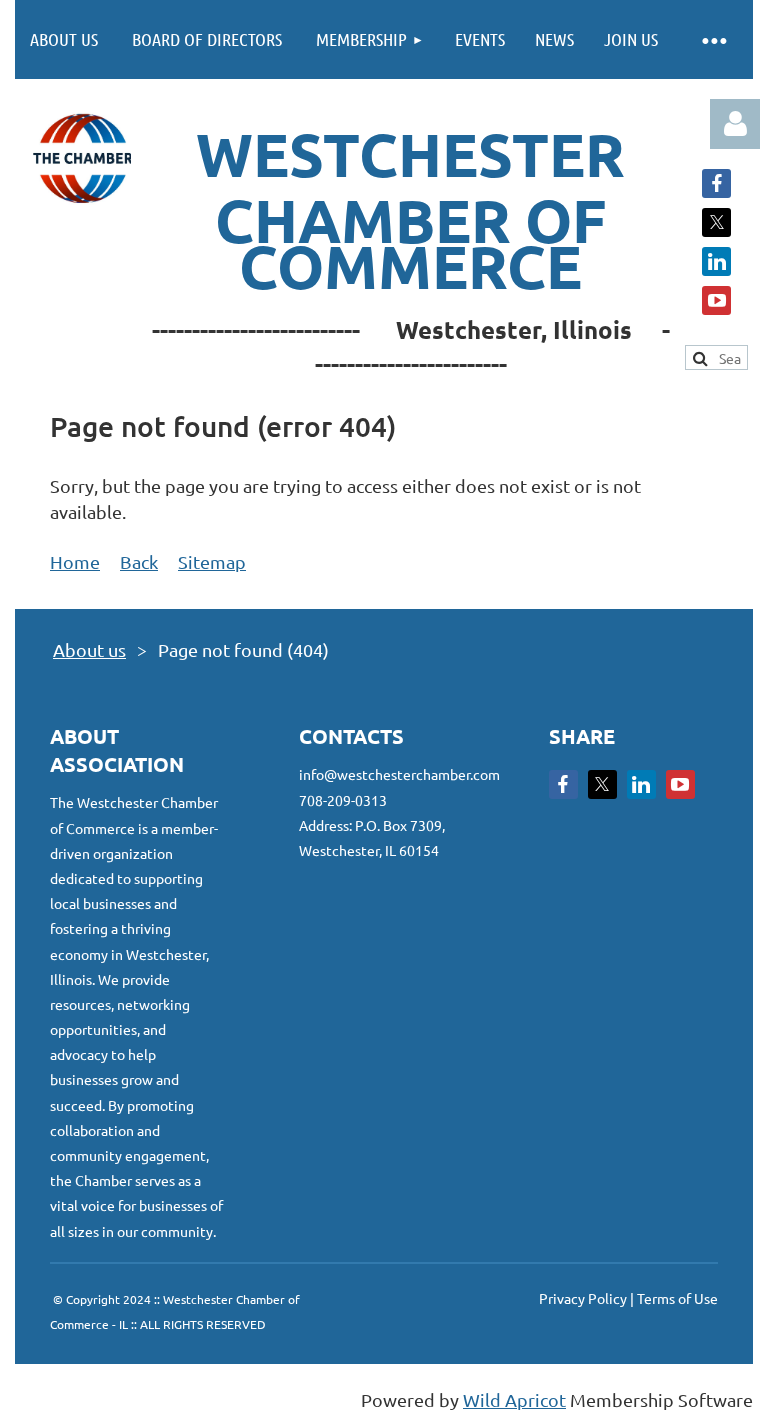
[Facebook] (716, 183)
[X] (716, 222)
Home (75, 561)
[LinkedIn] (716, 261)
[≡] (713, 39)
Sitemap (212, 561)
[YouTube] (716, 300)
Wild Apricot (514, 1399)
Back (139, 561)
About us (89, 649)
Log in (735, 124)
